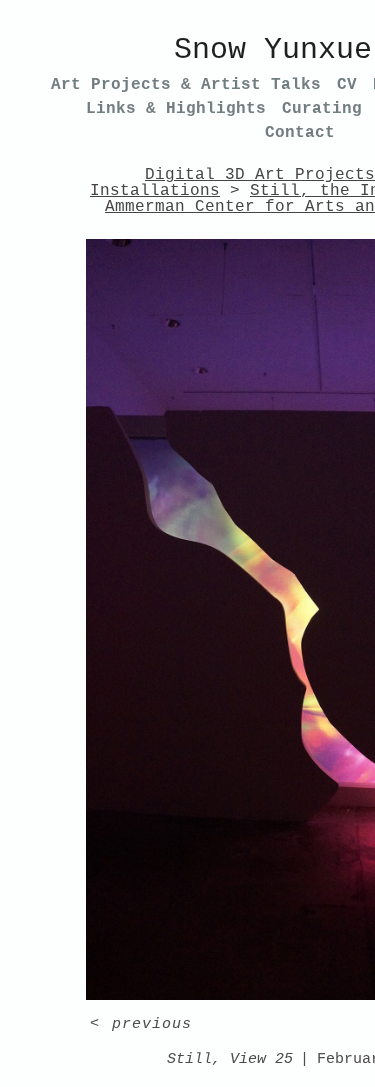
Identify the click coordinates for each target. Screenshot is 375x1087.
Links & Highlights (176, 109)
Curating (322, 109)
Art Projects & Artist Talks (186, 85)
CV (347, 85)
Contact (300, 133)
